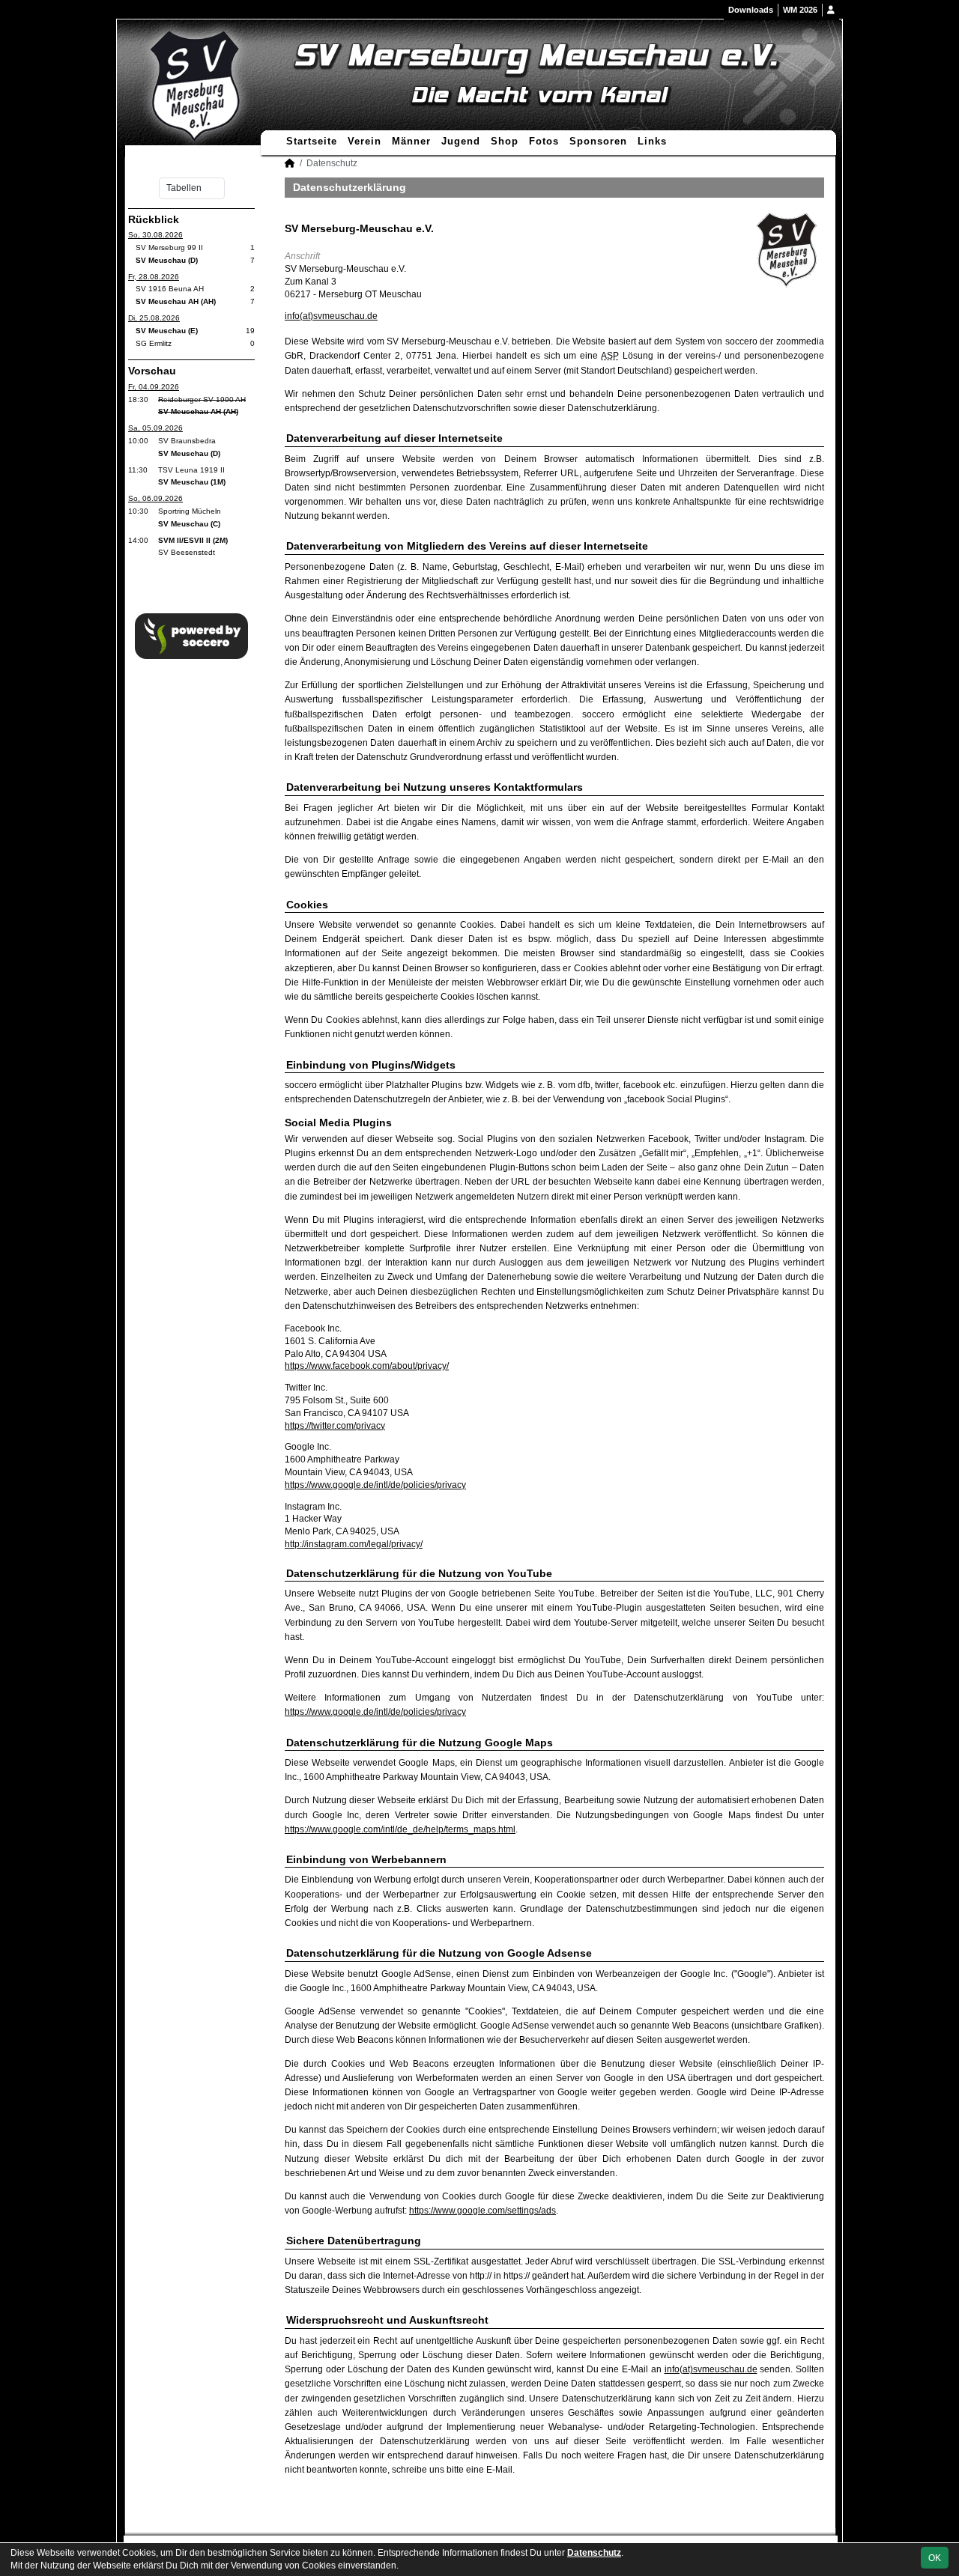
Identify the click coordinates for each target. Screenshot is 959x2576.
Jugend (461, 141)
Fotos (544, 141)
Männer (411, 141)
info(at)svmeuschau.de (331, 316)
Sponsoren (598, 141)
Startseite (312, 141)
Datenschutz (594, 2553)
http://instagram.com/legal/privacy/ (354, 1544)
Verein (364, 141)
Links (652, 141)
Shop (505, 141)
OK (935, 2558)
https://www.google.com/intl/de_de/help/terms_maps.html (400, 1829)
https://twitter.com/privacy (335, 1426)
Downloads (751, 10)
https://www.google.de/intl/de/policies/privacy (375, 1485)
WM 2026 (800, 10)
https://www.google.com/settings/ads (482, 2211)
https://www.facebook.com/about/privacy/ (367, 1366)
